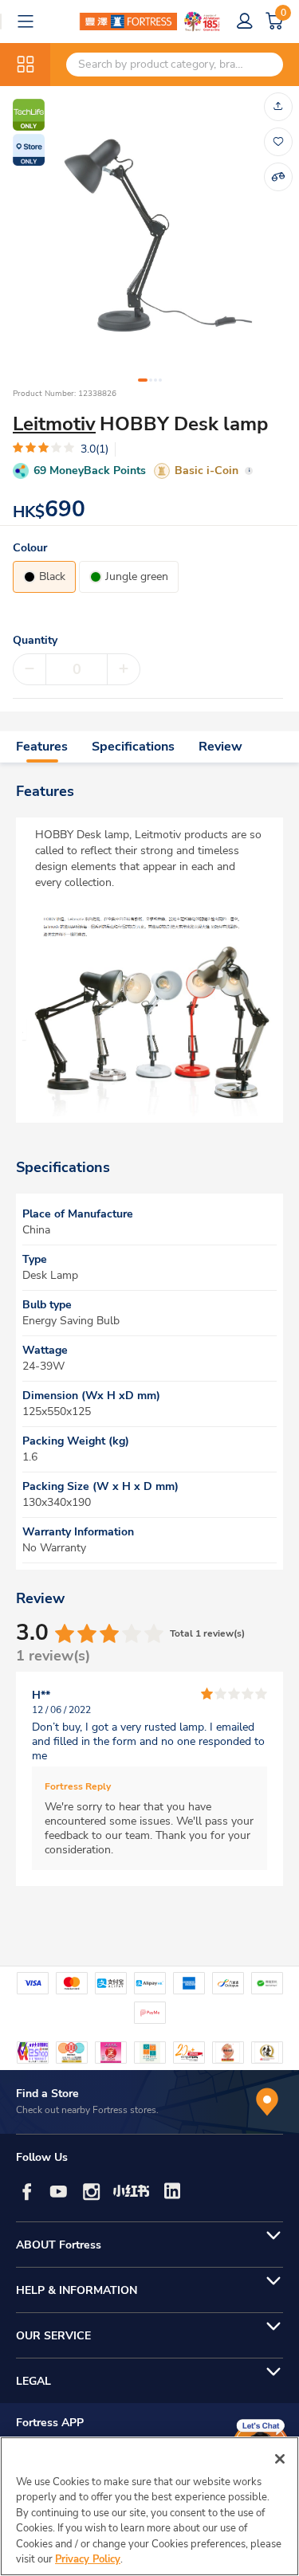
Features (42, 747)
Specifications (133, 747)
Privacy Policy (88, 2559)
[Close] (280, 2459)
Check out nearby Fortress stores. (87, 2110)
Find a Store (47, 2094)
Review (220, 747)
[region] (149, 2506)
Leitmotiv (54, 424)
